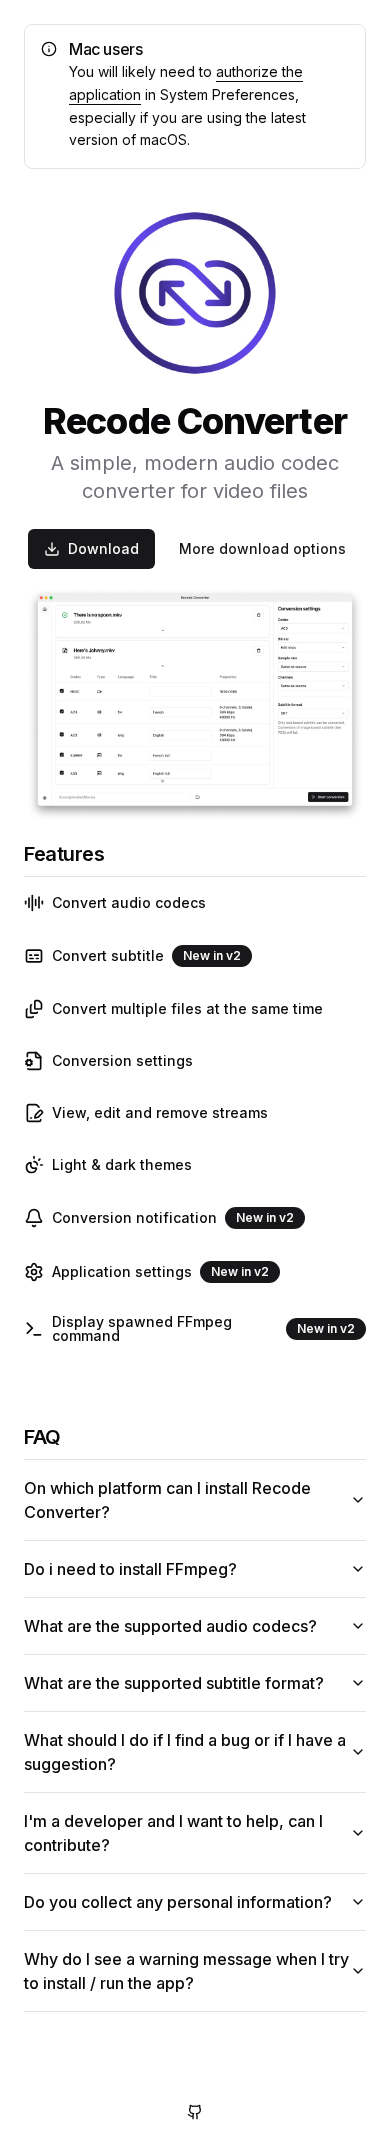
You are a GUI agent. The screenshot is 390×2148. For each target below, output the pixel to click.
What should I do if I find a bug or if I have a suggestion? (185, 1752)
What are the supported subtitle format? (174, 1683)
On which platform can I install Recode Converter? (167, 1500)
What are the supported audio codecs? (170, 1626)
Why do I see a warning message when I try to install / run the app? (186, 1971)
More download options (262, 548)
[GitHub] (195, 2112)
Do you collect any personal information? (178, 1902)
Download (103, 548)
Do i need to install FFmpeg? (130, 1569)
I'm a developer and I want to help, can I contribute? (173, 1833)
